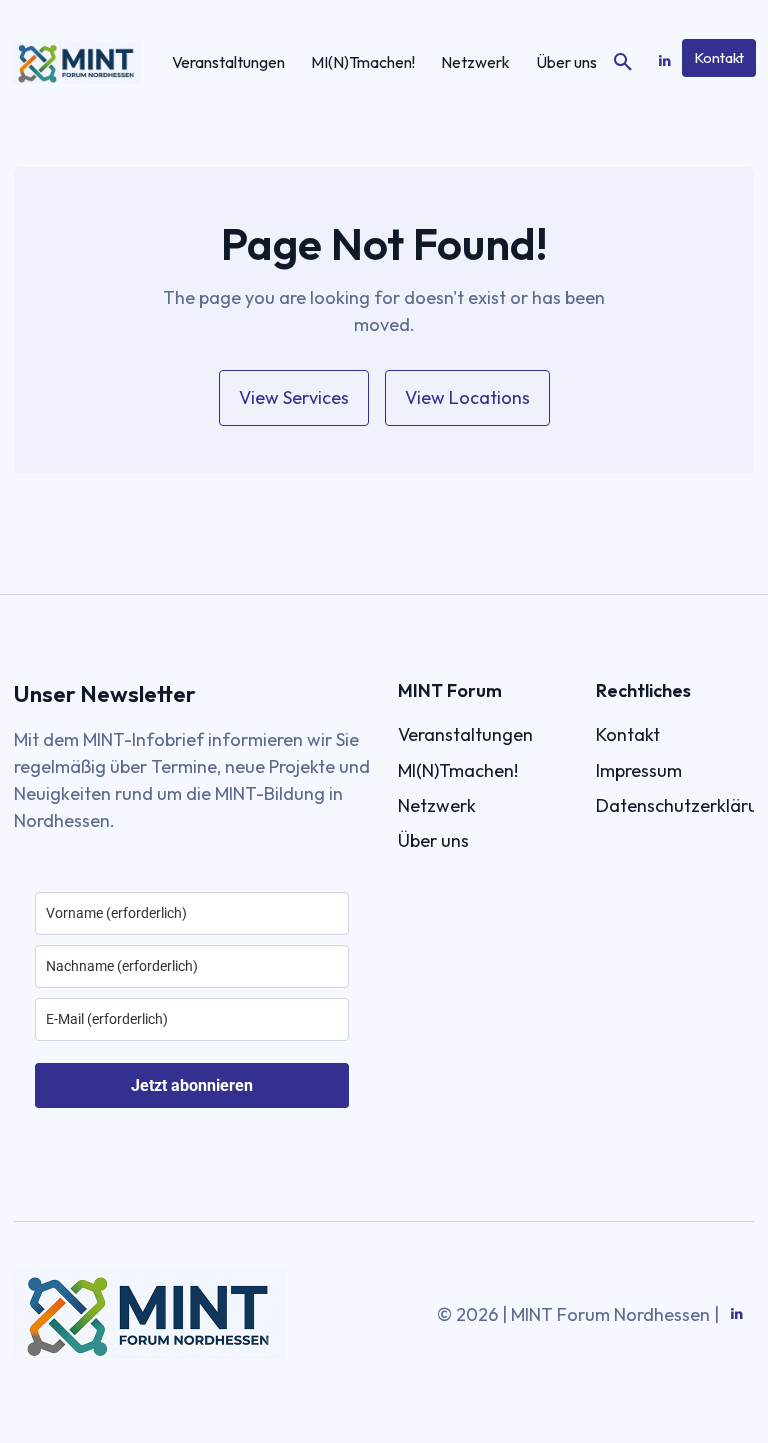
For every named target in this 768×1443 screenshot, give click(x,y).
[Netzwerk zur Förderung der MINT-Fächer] (77, 62)
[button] (623, 63)
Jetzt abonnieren (192, 1085)
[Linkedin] (664, 61)
